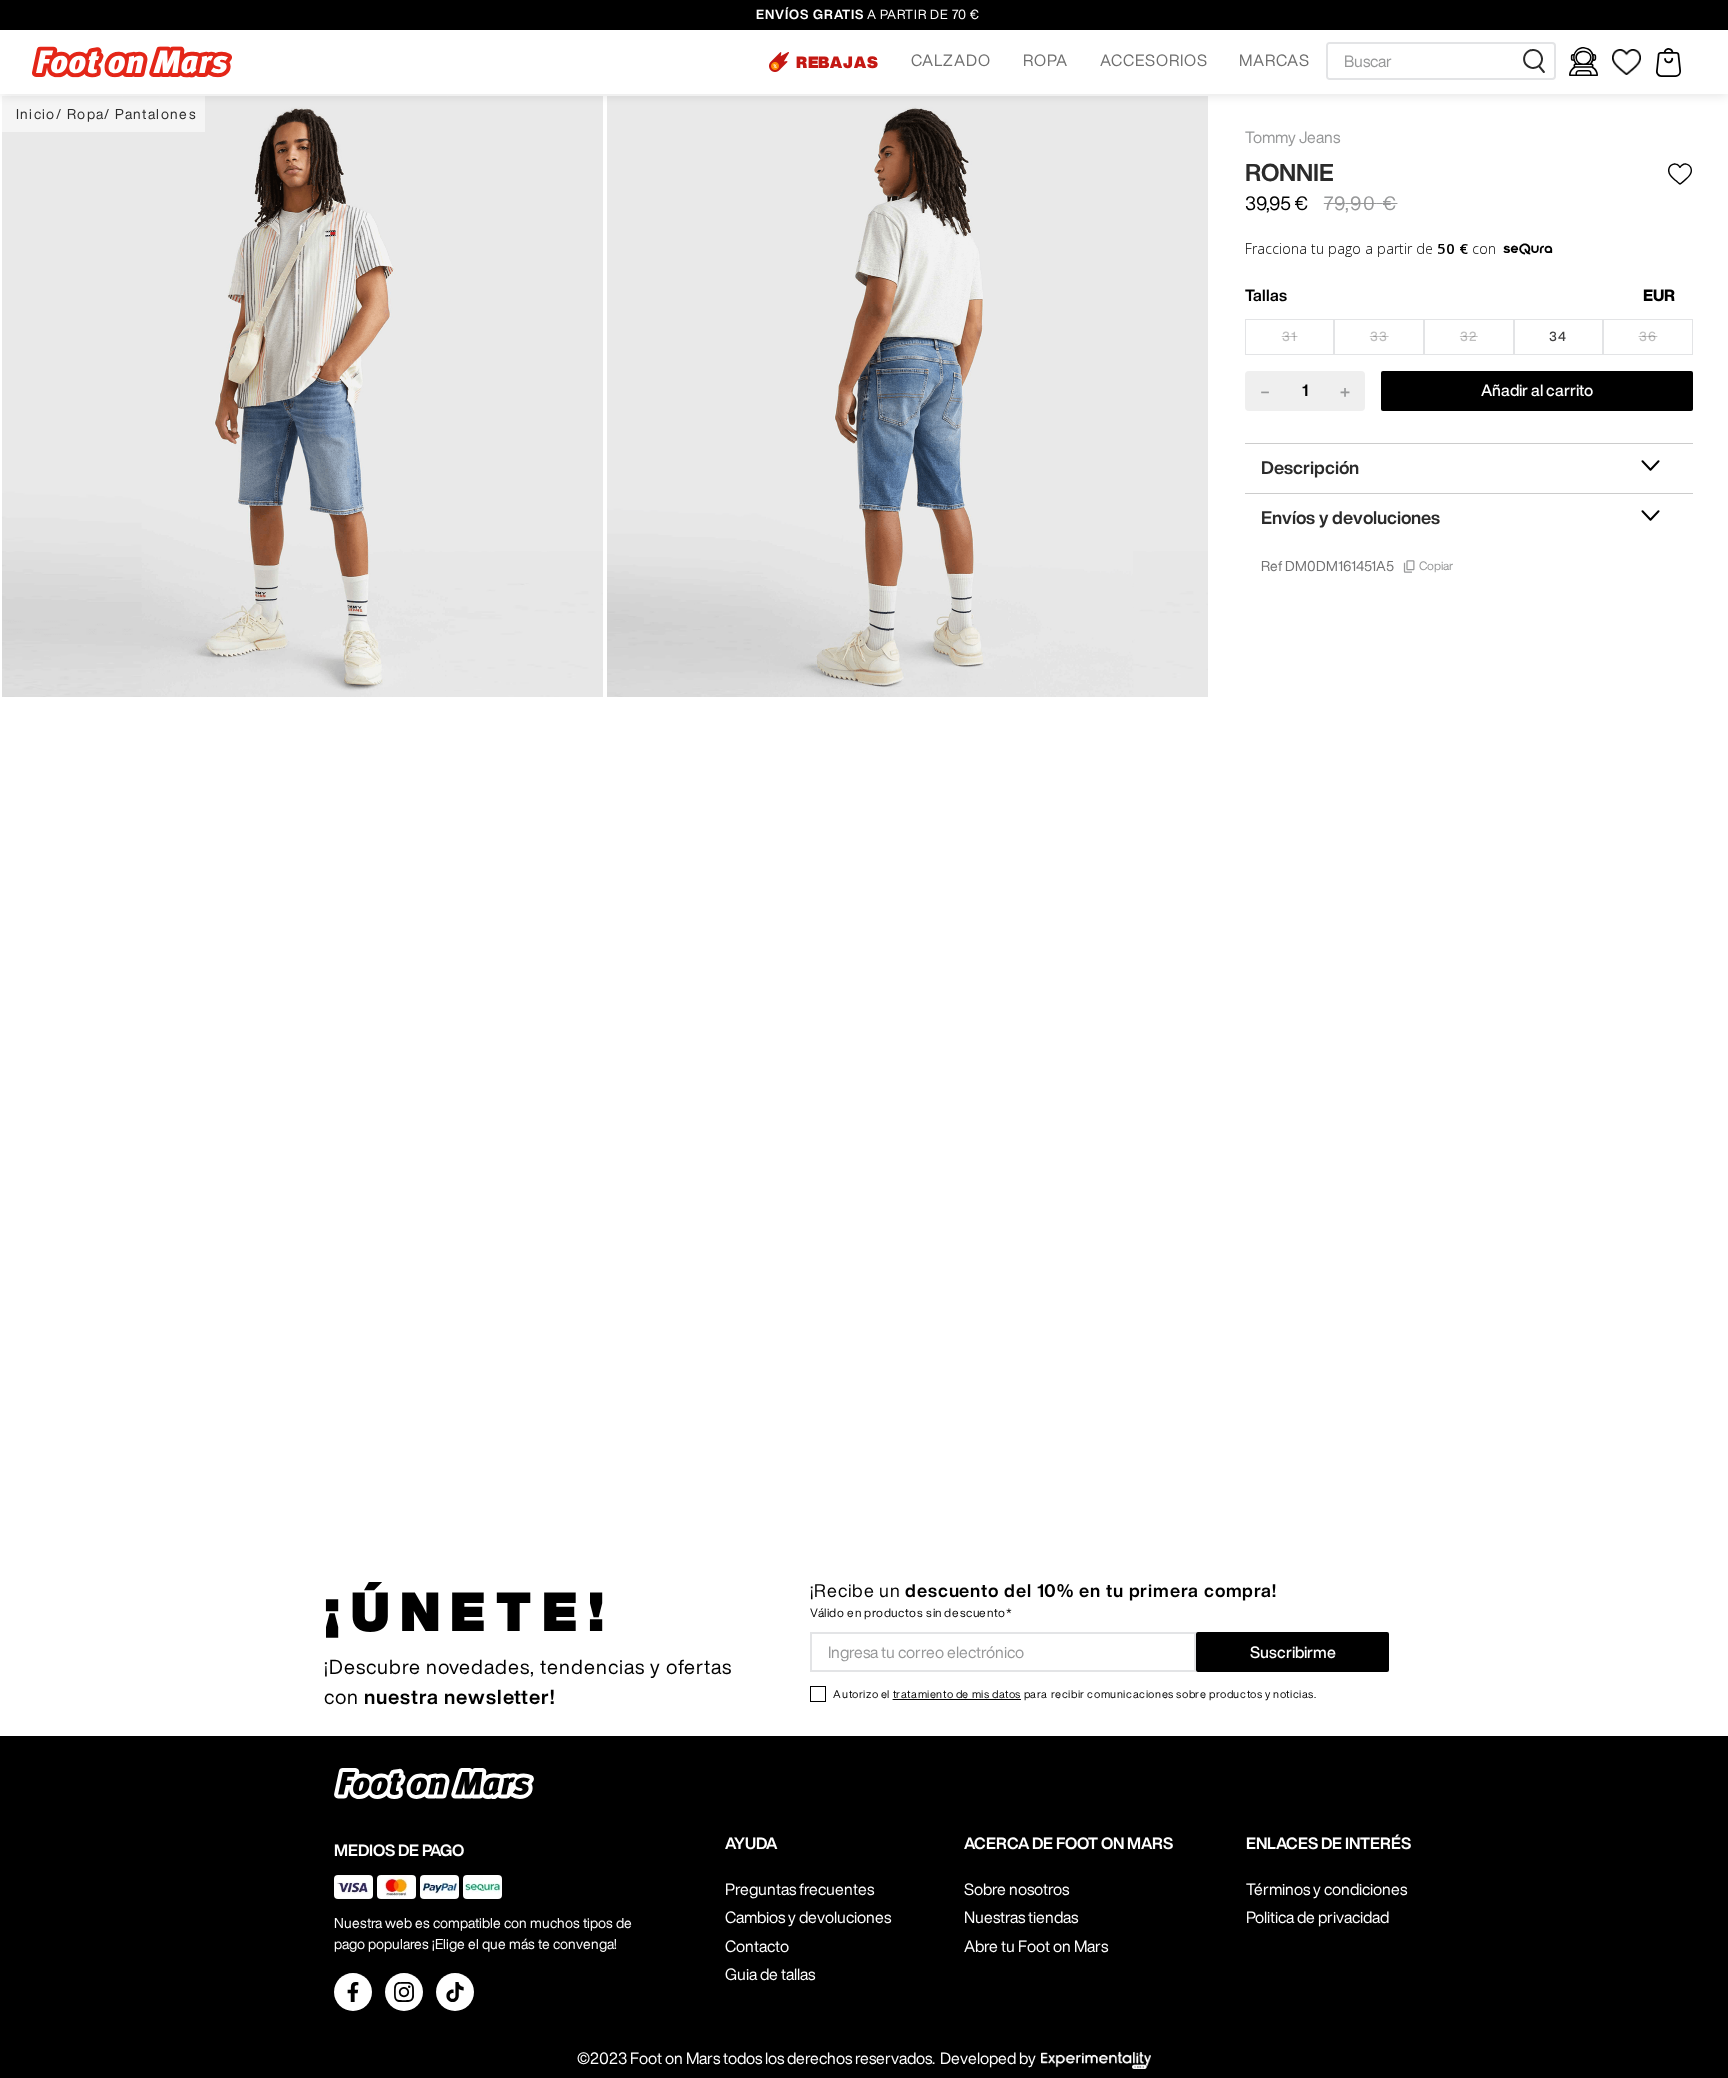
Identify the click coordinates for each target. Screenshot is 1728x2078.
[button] (824, 62)
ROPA (1045, 60)
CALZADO (951, 60)
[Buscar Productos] (1538, 61)
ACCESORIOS (1154, 60)
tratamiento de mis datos (957, 1693)
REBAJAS (838, 62)
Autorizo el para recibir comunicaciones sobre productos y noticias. (1074, 1693)
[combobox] (1441, 61)
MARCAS (1274, 60)
